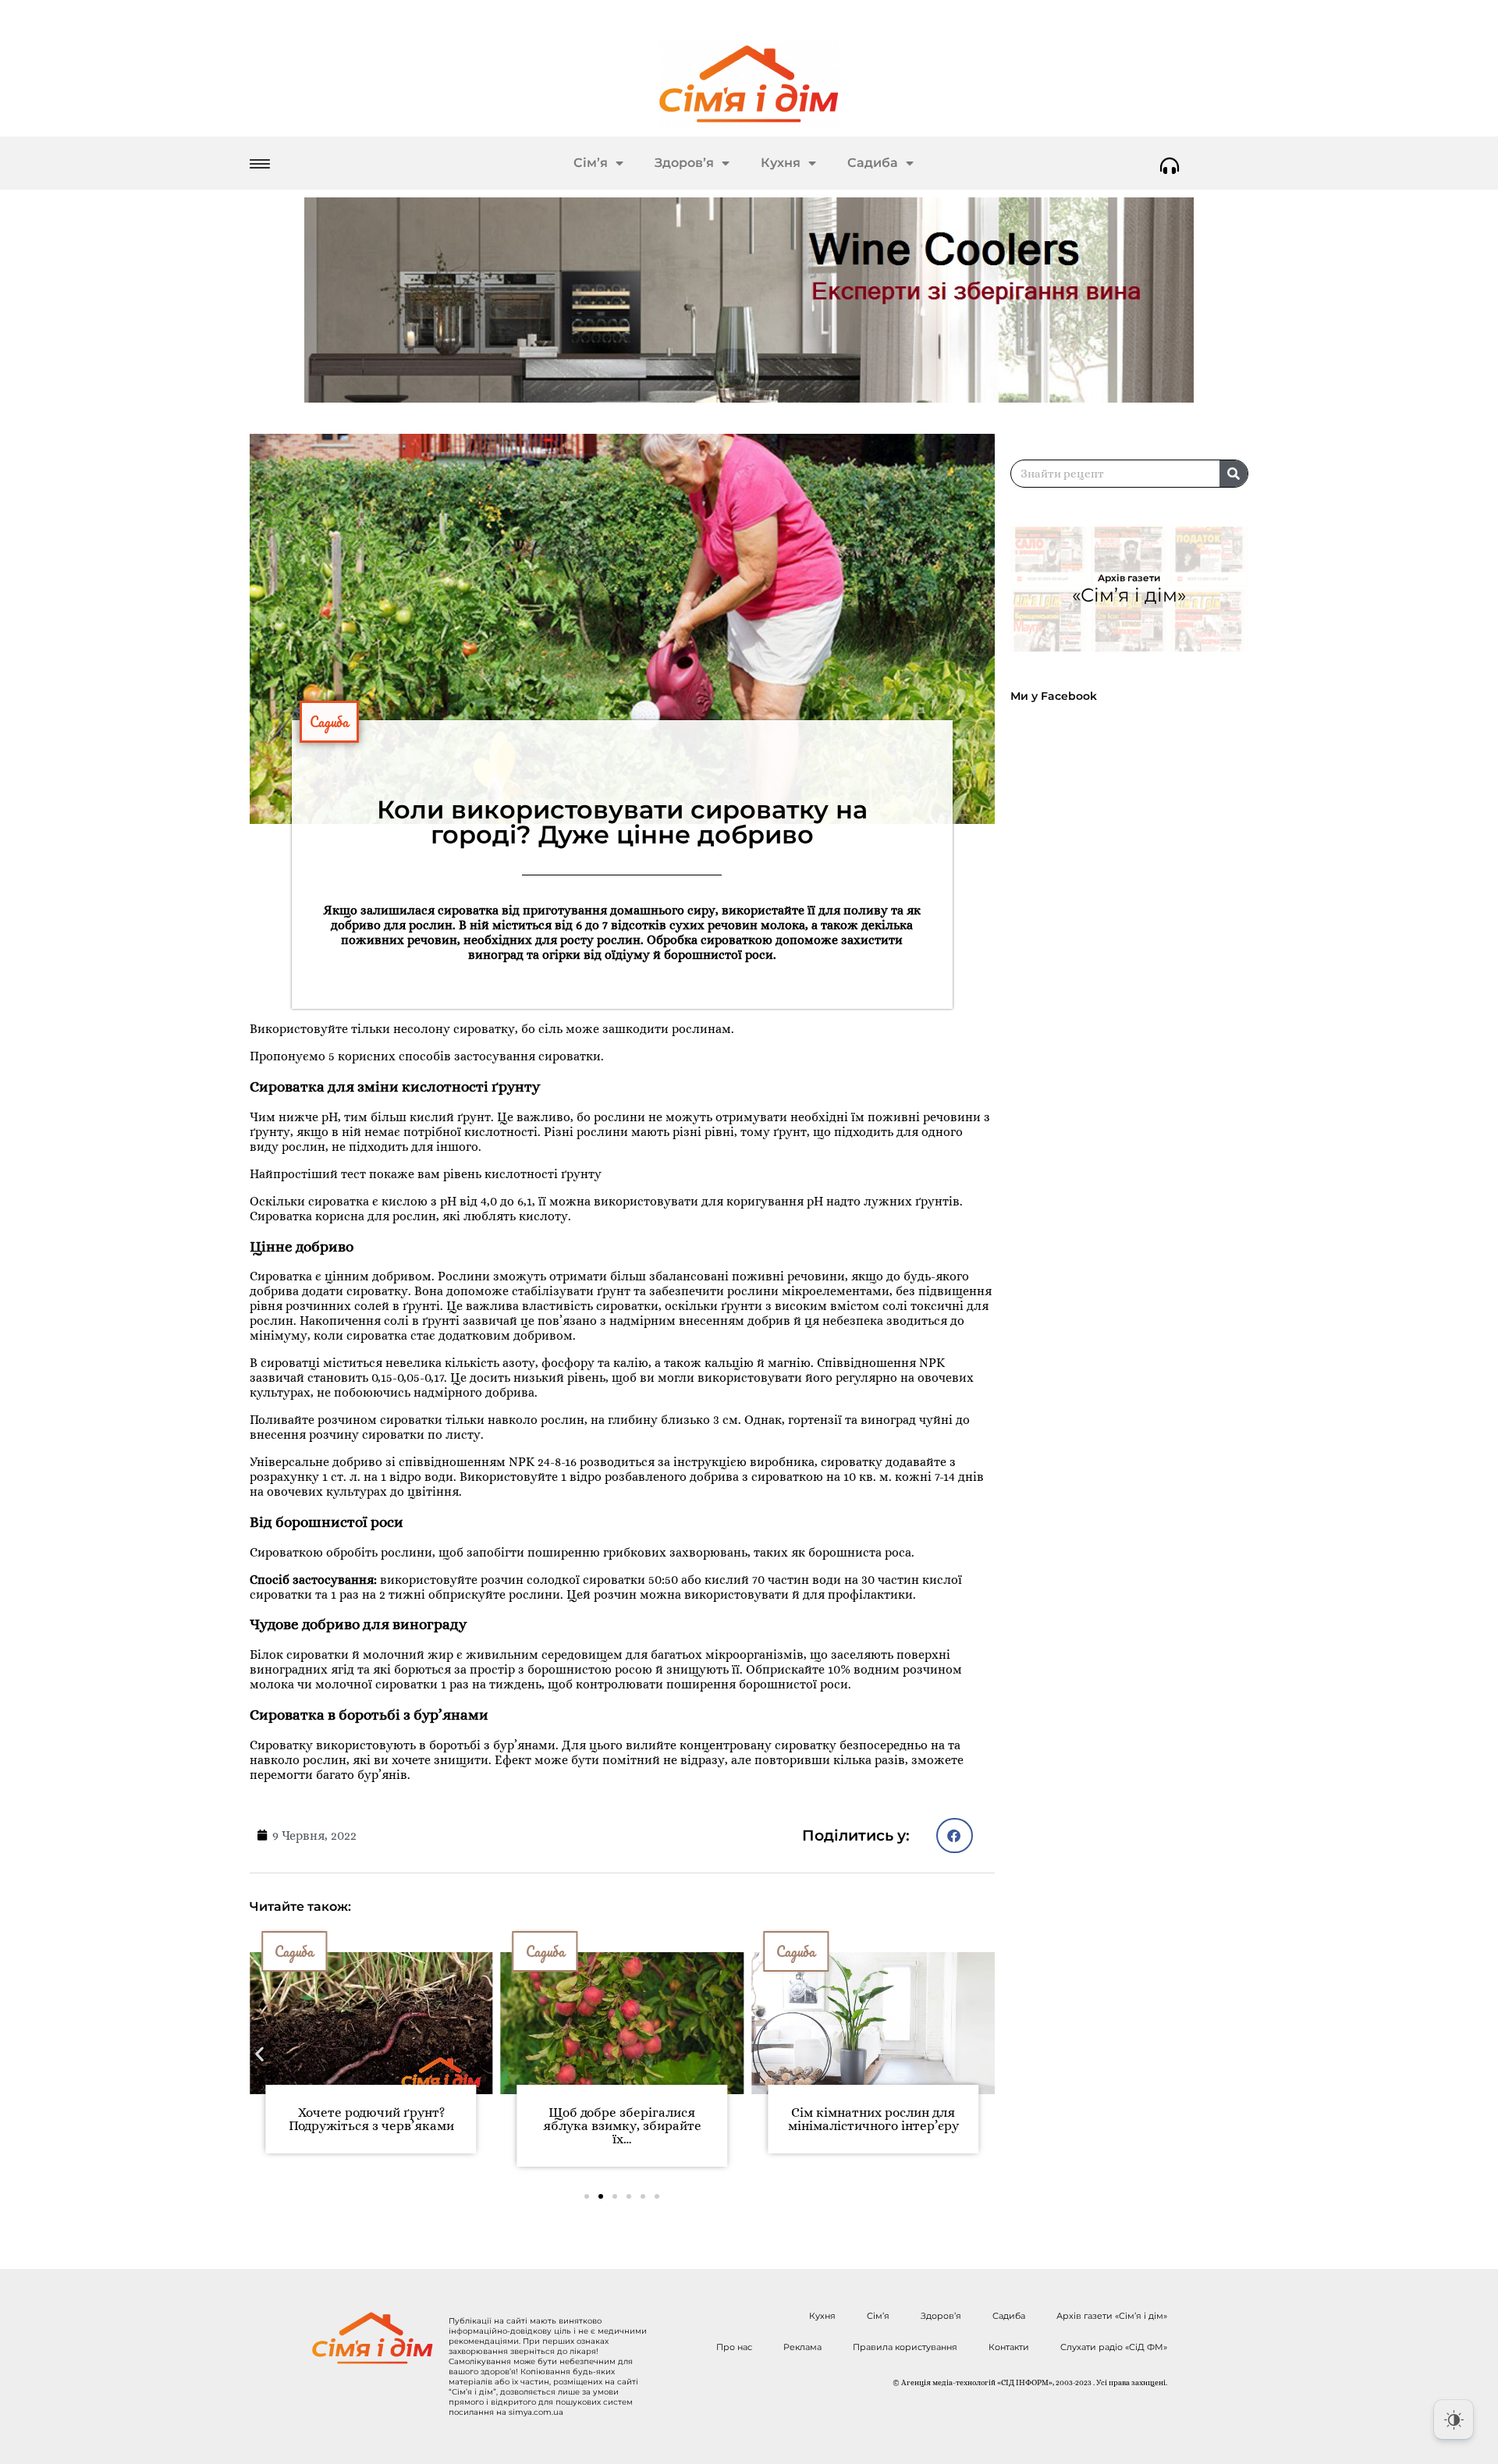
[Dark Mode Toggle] (1454, 2420)
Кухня (781, 163)
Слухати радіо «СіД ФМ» (1114, 2347)
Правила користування (905, 2347)
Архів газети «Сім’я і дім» (1112, 2316)
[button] (955, 1836)
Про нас (734, 2347)
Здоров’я (684, 163)
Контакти (1009, 2347)
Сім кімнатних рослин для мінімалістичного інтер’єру (873, 2119)
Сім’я (591, 163)
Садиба (873, 163)
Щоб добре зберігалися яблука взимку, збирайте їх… (622, 2126)
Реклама (802, 2347)
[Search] (1234, 474)
